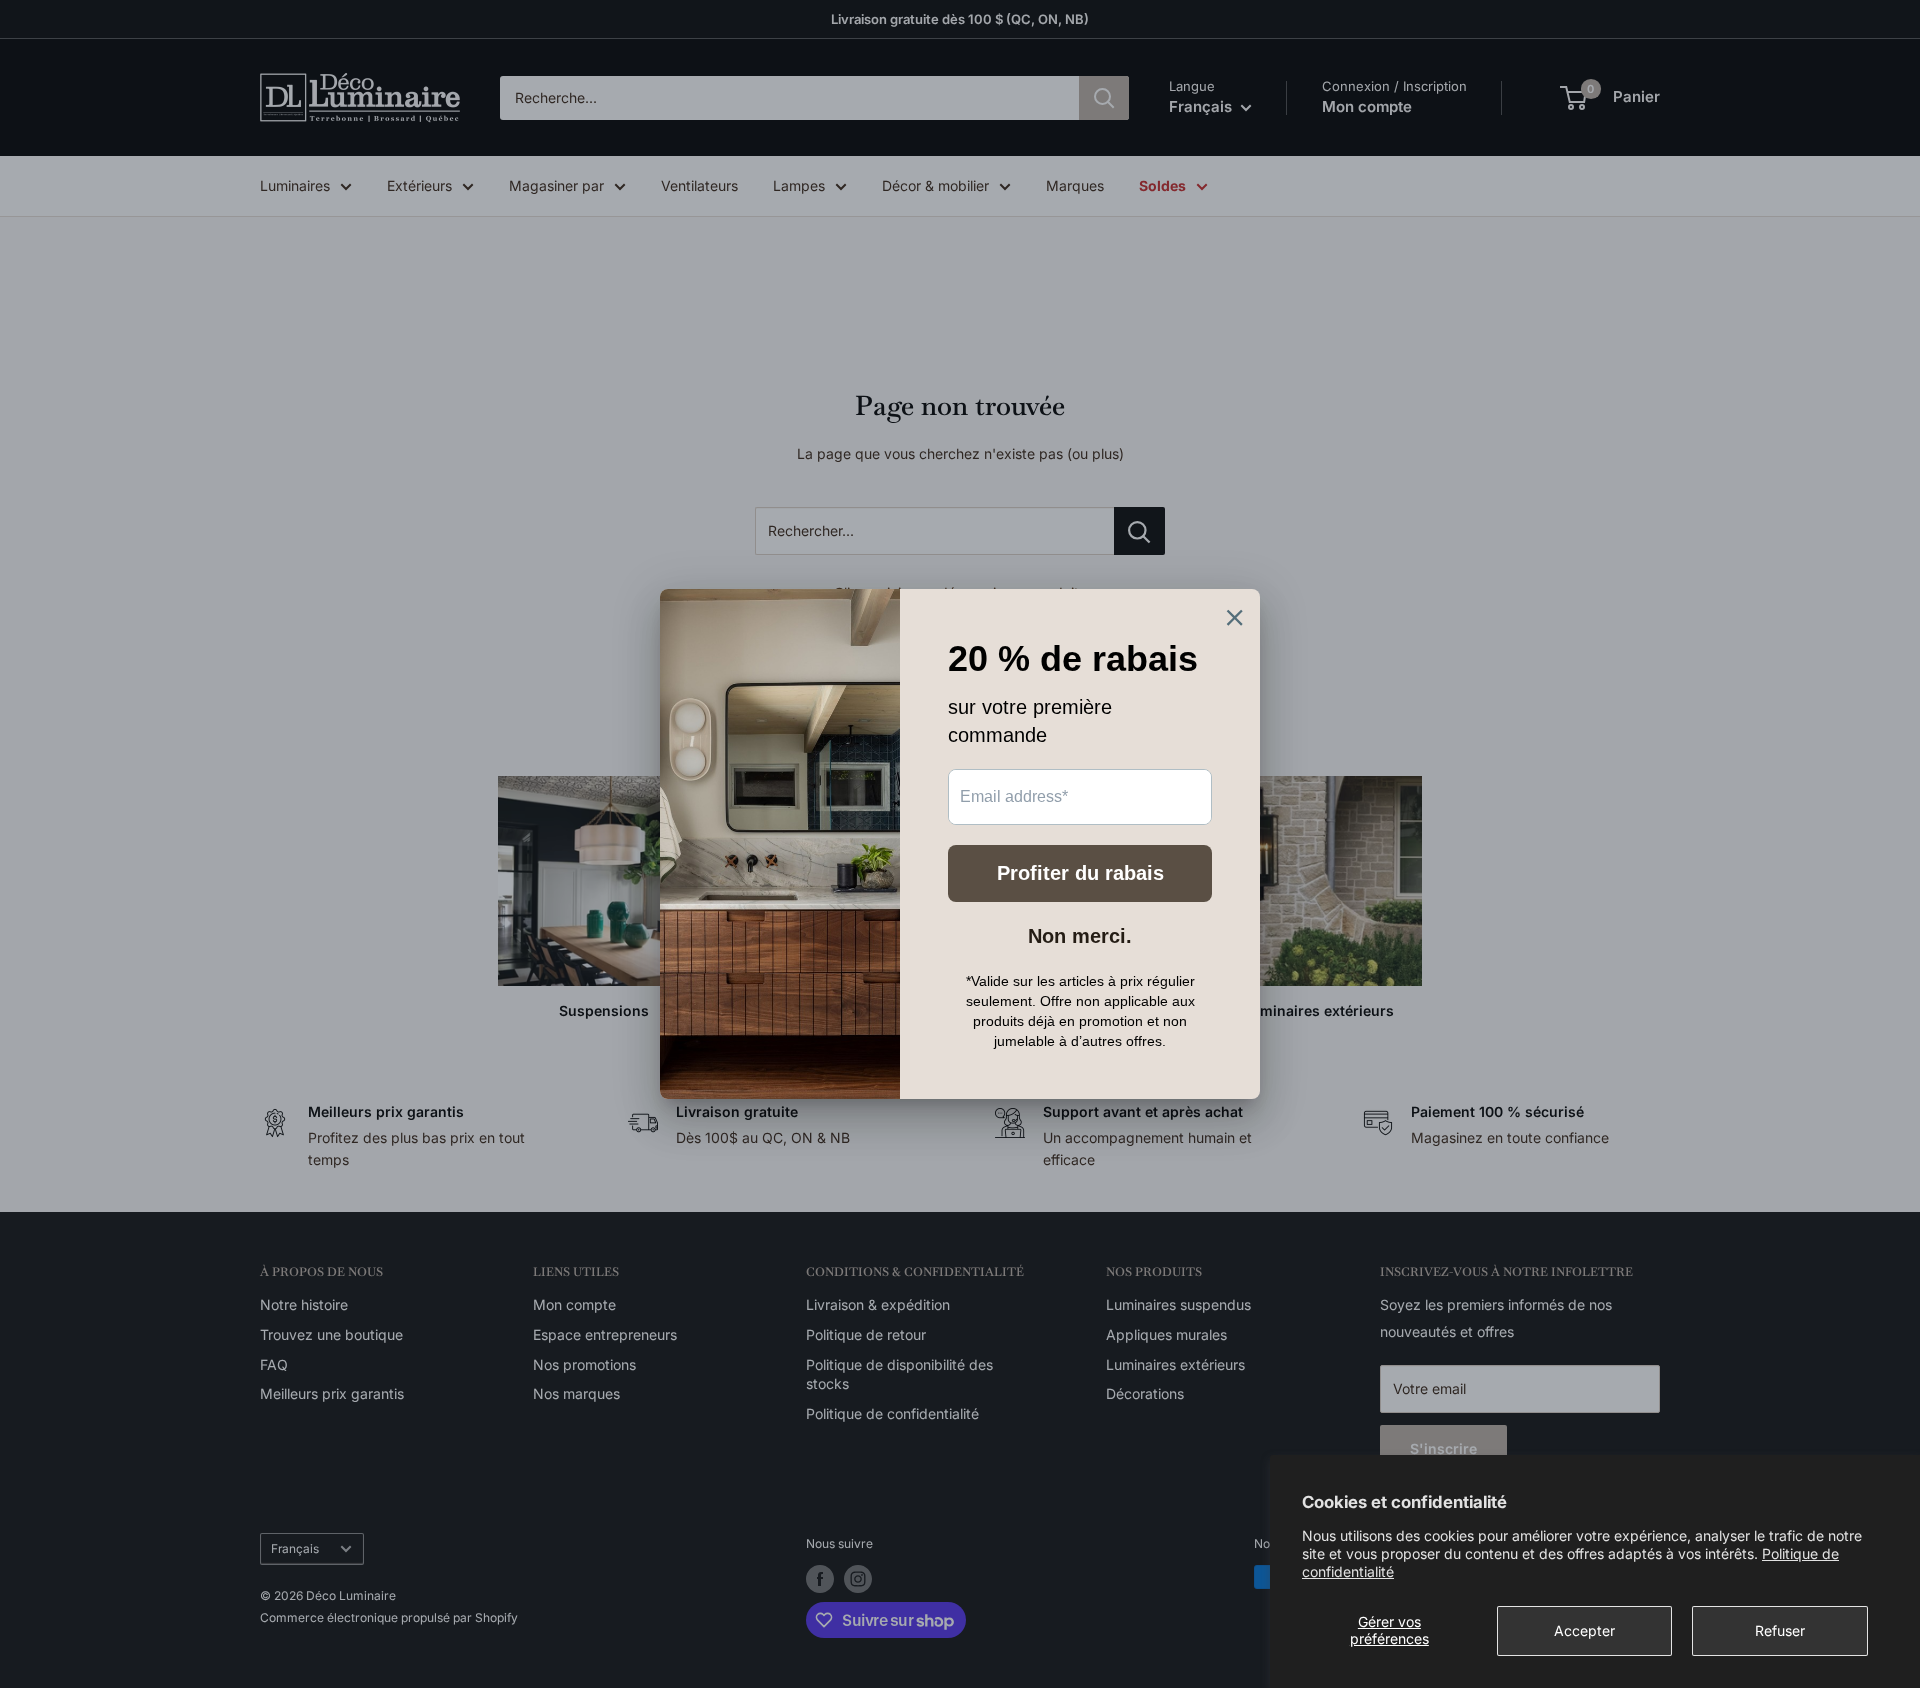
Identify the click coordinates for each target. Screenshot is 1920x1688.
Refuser (1780, 1630)
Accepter (1584, 1630)
